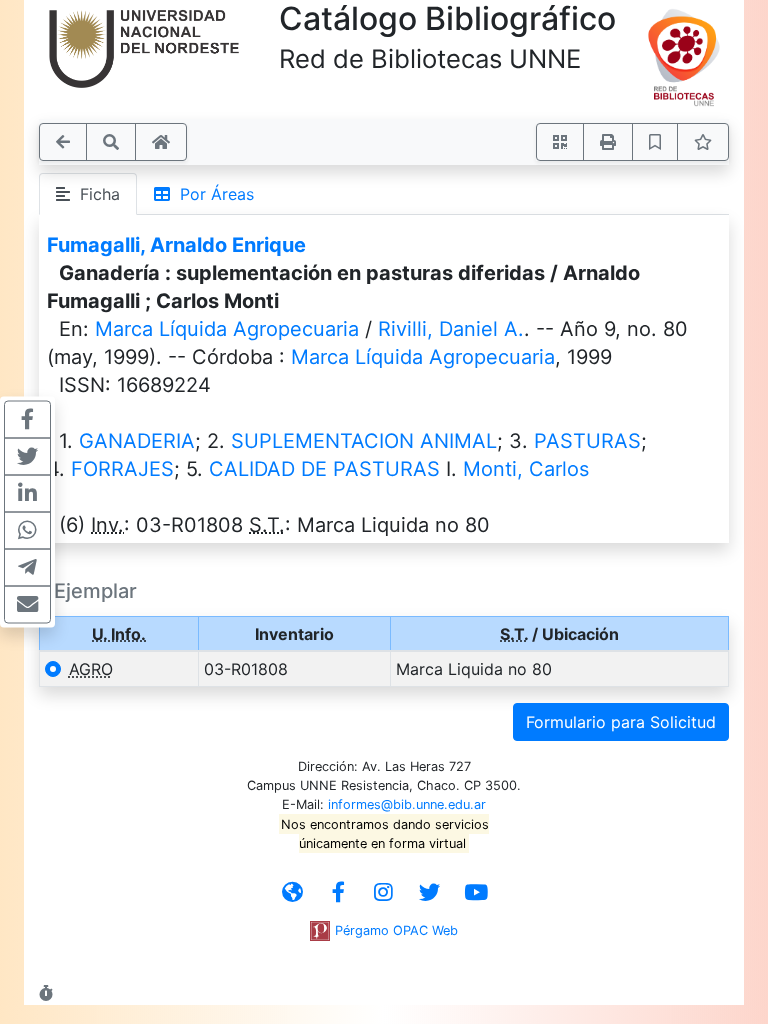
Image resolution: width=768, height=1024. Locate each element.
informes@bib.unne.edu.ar (407, 804)
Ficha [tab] (95, 194)
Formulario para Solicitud (621, 722)
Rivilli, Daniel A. (451, 329)
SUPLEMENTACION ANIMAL (364, 441)
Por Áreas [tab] (212, 194)
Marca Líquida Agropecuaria (227, 329)
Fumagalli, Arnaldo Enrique (176, 245)
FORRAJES (122, 469)
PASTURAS (587, 441)
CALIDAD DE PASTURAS (324, 469)
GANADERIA (137, 441)
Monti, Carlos (526, 469)
